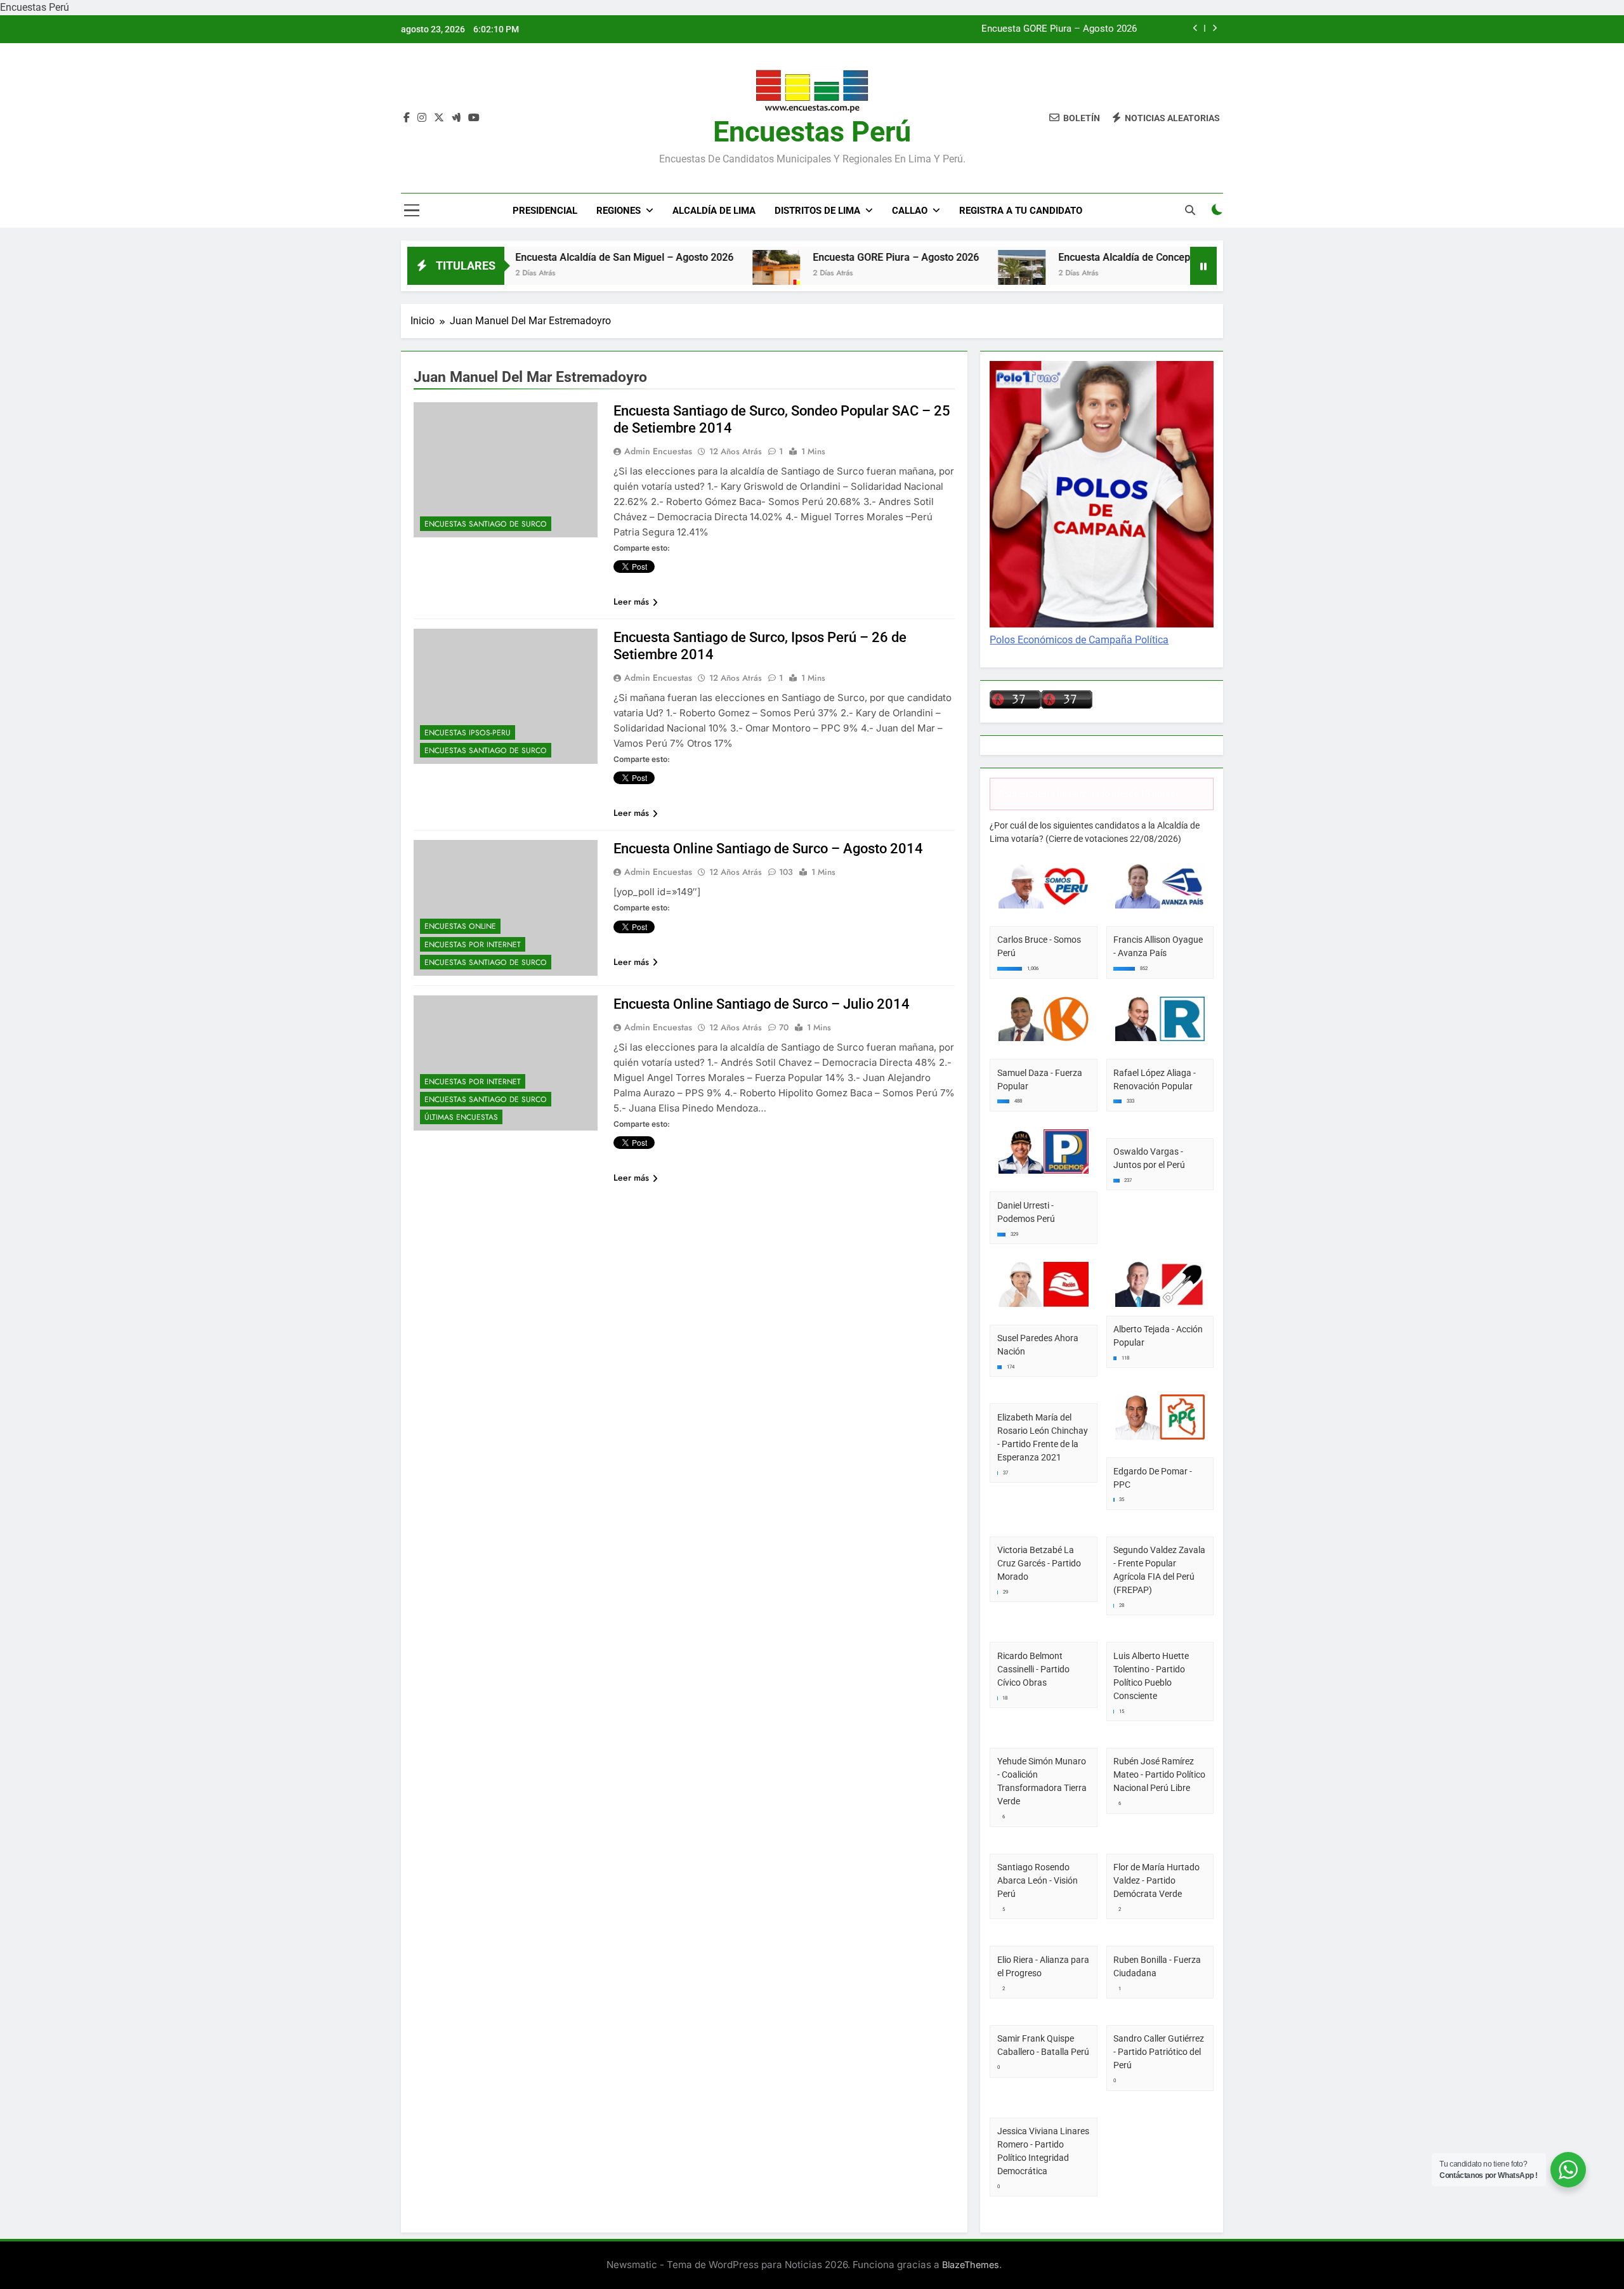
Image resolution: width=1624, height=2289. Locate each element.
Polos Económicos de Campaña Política (1079, 640)
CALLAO (910, 211)
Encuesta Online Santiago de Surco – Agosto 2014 (768, 849)
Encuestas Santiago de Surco (486, 524)
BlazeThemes (971, 2265)
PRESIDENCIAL (545, 211)
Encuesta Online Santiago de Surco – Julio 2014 (762, 1004)
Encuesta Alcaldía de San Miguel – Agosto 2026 (537, 257)
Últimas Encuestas (461, 1117)
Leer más (631, 601)
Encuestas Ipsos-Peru (468, 733)
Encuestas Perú (812, 132)
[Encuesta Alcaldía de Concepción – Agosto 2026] (935, 274)
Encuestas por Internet (473, 945)
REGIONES (619, 211)
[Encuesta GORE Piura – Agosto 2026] (689, 274)
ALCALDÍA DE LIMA (714, 211)
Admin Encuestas (658, 451)
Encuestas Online (460, 926)
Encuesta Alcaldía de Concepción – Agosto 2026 (1081, 257)
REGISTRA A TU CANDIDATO (1021, 211)
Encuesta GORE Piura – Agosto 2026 (1059, 29)
